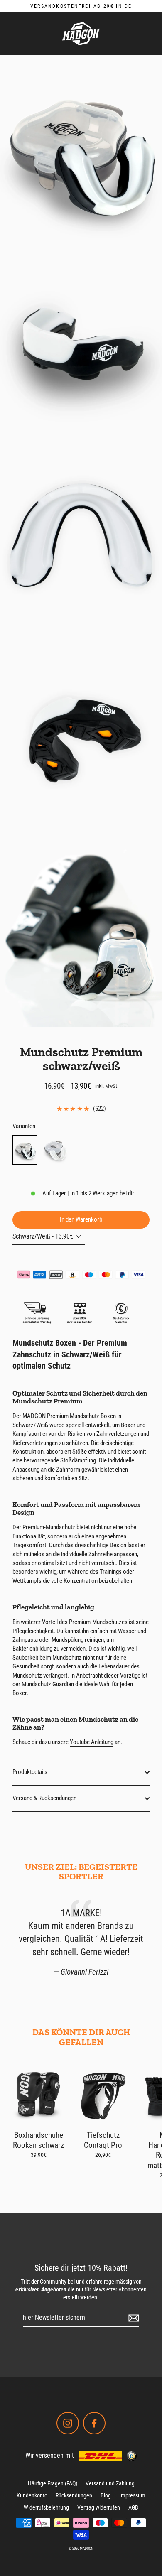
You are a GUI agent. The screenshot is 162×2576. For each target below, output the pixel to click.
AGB (133, 2507)
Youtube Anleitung (92, 1742)
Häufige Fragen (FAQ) (53, 2483)
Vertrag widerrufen (99, 2507)
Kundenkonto (32, 2495)
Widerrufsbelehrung (46, 2507)
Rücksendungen (74, 2495)
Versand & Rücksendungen (44, 1798)
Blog (106, 2495)
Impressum (132, 2495)
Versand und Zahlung (110, 2483)
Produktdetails (30, 1772)
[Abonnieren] (133, 2318)
